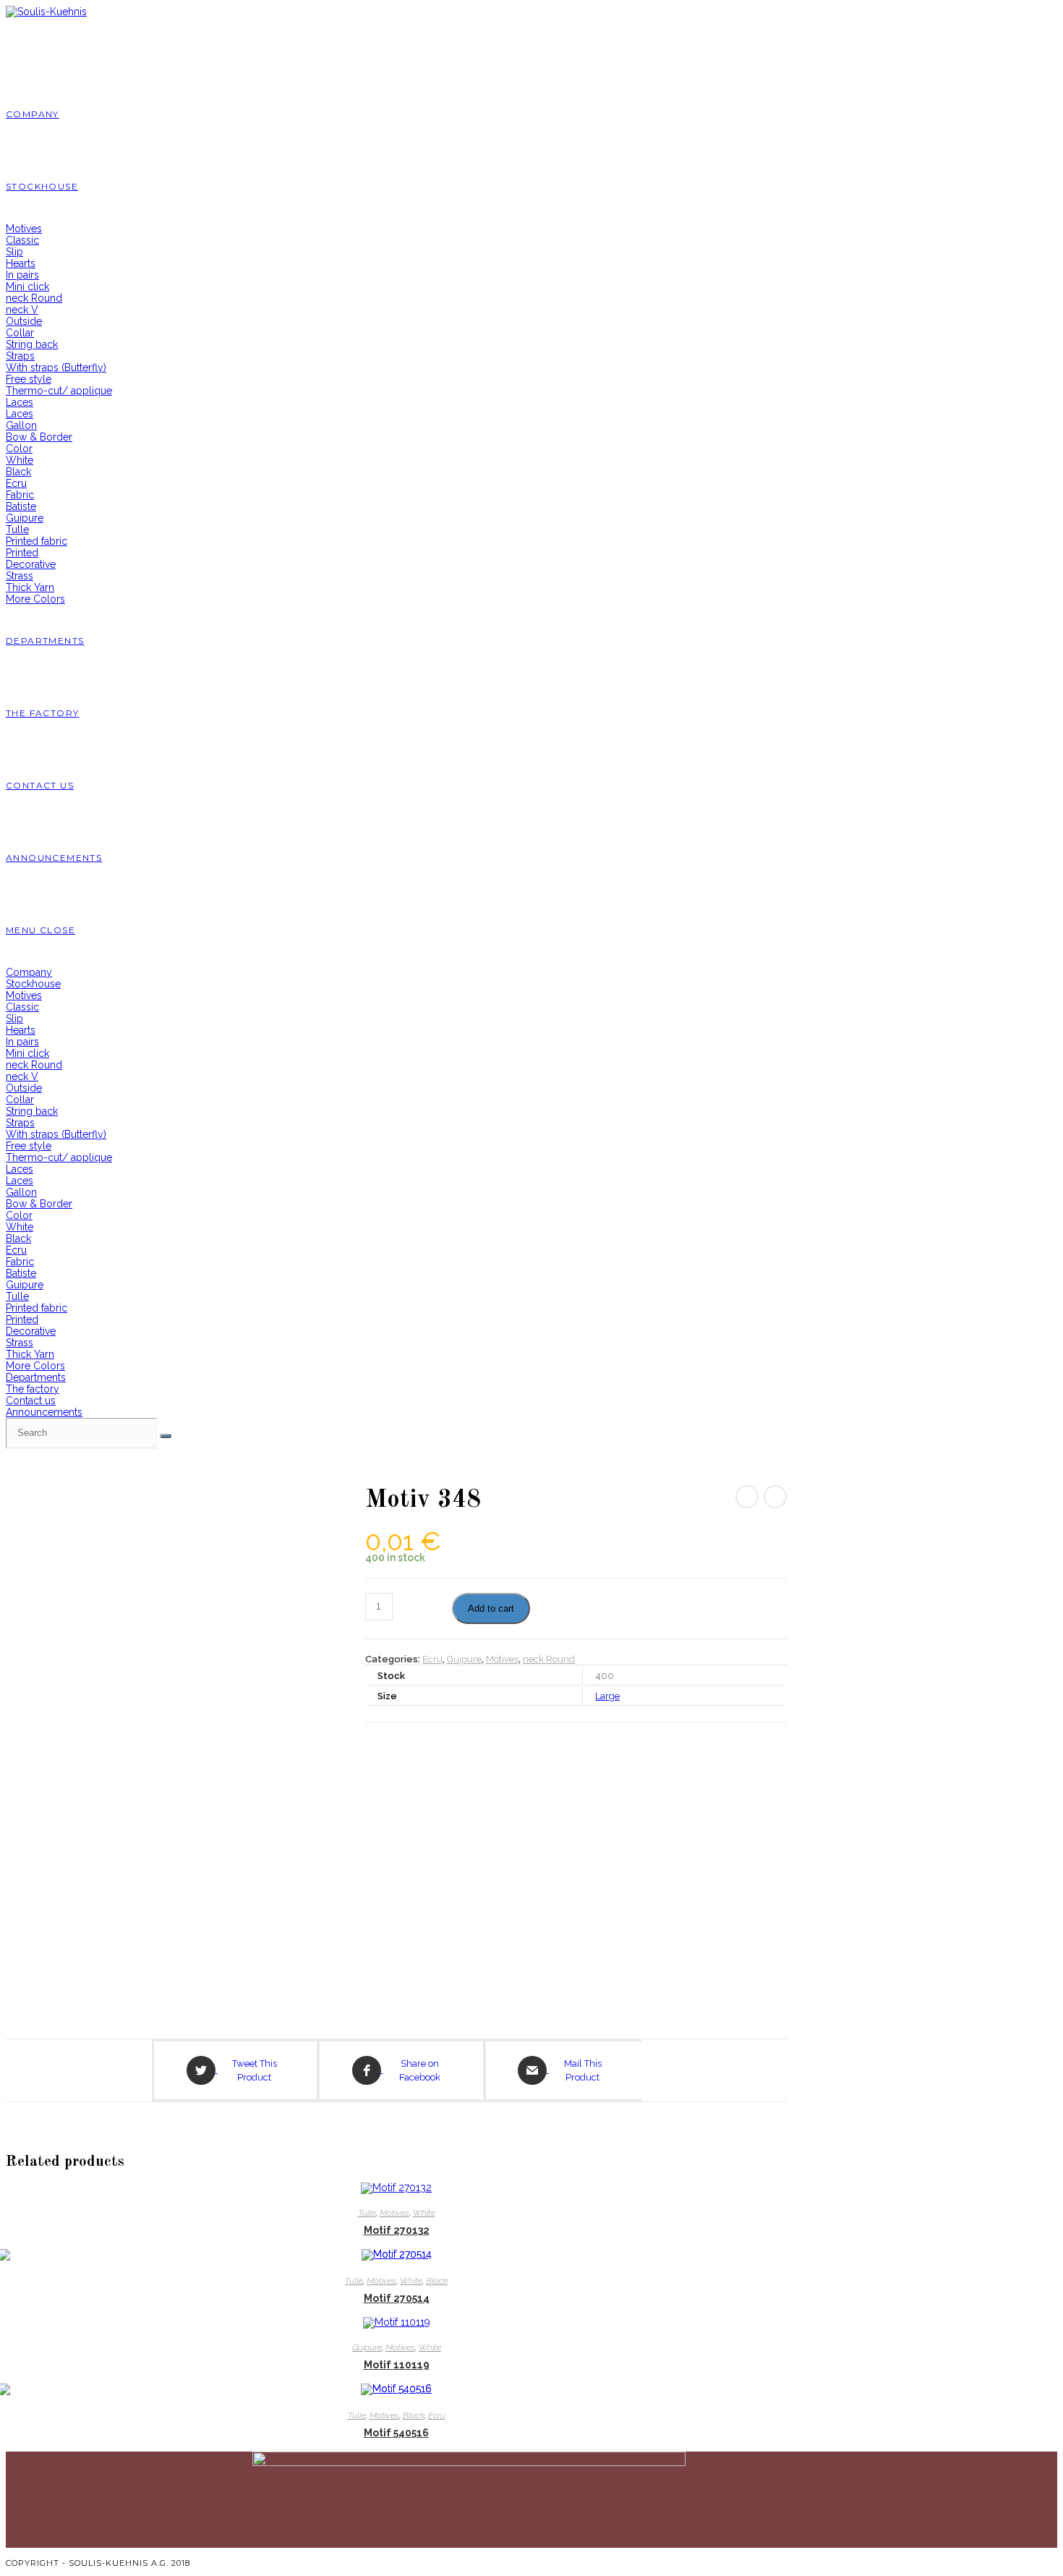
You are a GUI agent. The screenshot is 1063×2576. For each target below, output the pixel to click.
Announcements (44, 1412)
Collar (20, 1100)
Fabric (20, 1262)
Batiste (21, 1273)
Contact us (31, 1400)
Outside (24, 1088)
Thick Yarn (30, 1354)
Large (607, 1696)
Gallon (21, 1192)
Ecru (16, 1250)
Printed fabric (37, 1308)
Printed (22, 1319)
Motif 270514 (397, 2298)
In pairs (22, 1042)
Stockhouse (33, 984)
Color (19, 1215)
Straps (20, 1123)
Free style (29, 1146)
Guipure (25, 1285)
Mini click (27, 1053)
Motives (24, 995)
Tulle (17, 1296)
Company (29, 972)
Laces (20, 1169)
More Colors (35, 1366)
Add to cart (491, 1608)
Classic (22, 1007)
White (20, 1227)
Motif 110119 (397, 2365)
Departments (36, 1377)
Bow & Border (39, 1204)
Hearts (21, 1030)
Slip (14, 1019)
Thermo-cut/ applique (59, 1157)
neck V (22, 1076)
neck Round (34, 1065)
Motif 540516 (396, 2433)
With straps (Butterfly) (56, 1134)
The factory (33, 1389)
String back (32, 1111)
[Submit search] (166, 1436)
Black (18, 1238)
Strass (20, 1343)
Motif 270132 (397, 2230)
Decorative (31, 1331)
